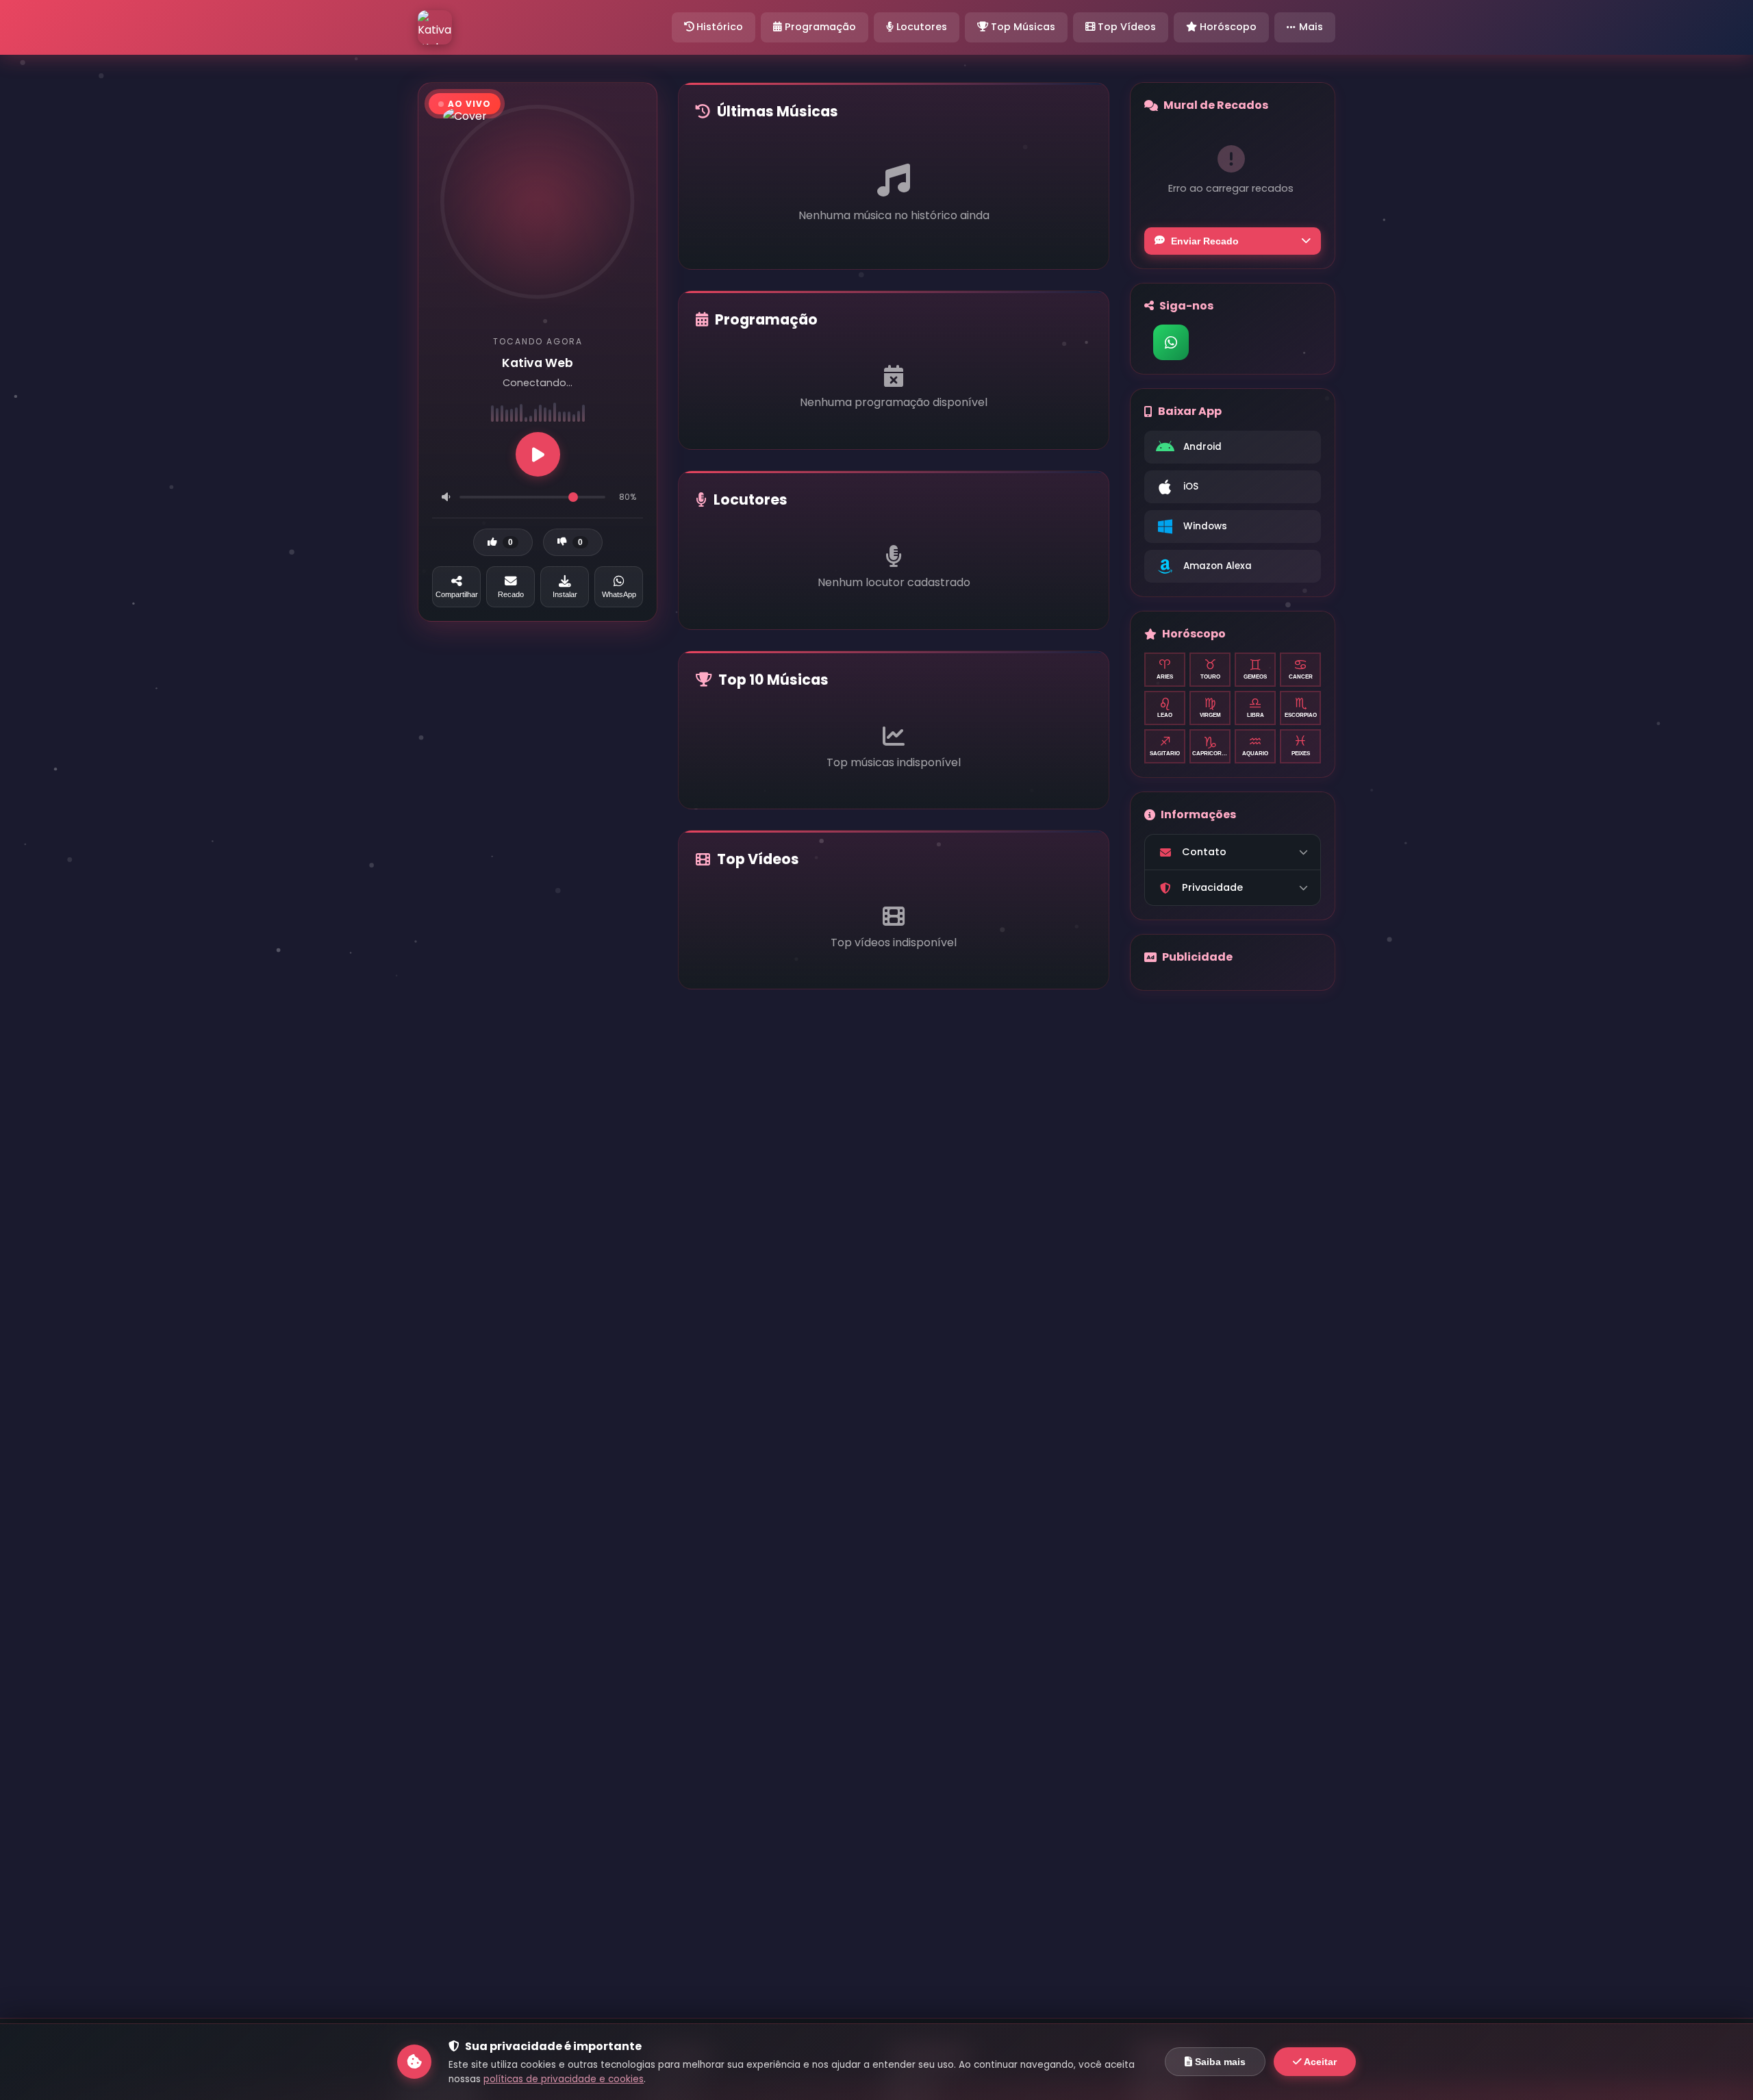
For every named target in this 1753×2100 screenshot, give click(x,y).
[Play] (538, 454)
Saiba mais (1219, 2062)
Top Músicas (1022, 27)
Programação (819, 27)
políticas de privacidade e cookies (564, 2079)
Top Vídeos (1125, 27)
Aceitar (1319, 2062)
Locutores (920, 27)
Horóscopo (1227, 27)
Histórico (718, 27)
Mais (1311, 27)
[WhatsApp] (1171, 342)
